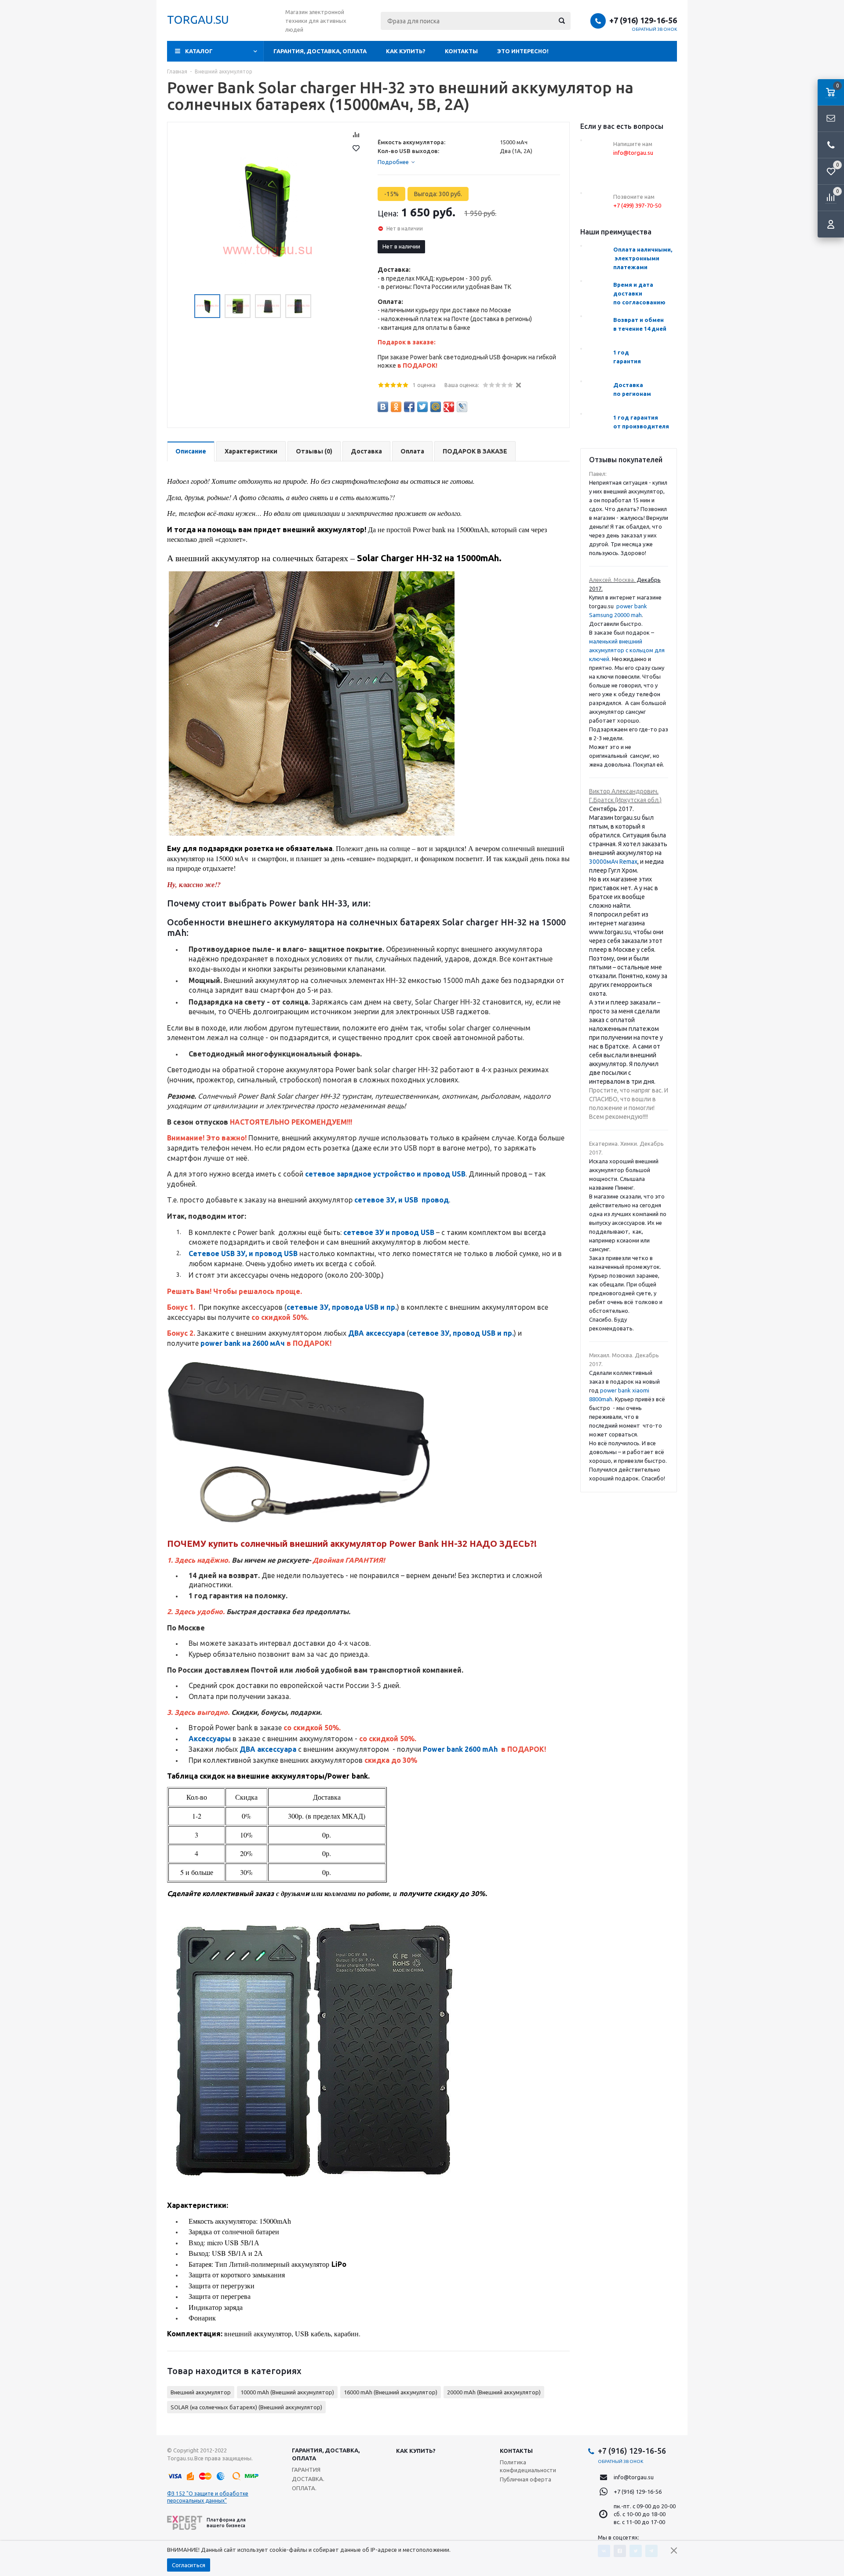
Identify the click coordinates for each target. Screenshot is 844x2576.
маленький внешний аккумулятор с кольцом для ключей (627, 650)
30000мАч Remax (613, 862)
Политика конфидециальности (528, 2466)
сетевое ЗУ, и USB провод (402, 1200)
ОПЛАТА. (304, 2488)
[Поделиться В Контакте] (383, 407)
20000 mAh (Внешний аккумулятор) (494, 2392)
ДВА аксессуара (377, 1333)
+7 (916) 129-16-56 (643, 20)
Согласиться (189, 2565)
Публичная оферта (526, 2479)
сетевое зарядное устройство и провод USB (385, 1174)
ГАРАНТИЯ (306, 2470)
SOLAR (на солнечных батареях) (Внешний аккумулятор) (246, 2407)
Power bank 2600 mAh (460, 1749)
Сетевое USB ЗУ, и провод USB (243, 1253)
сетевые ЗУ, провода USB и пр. (342, 1307)
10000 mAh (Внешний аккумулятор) (287, 2392)
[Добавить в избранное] (356, 148)
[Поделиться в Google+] (449, 407)
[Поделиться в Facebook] (409, 407)
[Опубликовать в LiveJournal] (462, 407)
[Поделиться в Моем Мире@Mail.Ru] (436, 407)
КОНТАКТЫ (461, 51)
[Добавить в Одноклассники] (396, 407)
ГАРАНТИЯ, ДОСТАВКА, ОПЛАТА (320, 51)
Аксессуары (210, 1739)
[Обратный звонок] (831, 145)
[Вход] (831, 224)
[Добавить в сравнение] (356, 135)
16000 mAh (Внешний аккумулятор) (391, 2392)
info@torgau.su (634, 2477)
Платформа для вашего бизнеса (226, 2523)
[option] (268, 210)
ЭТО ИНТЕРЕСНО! (523, 51)
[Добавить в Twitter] (422, 407)
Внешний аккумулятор (201, 2392)
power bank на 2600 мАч (243, 1343)
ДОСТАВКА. (308, 2479)
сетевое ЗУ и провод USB (389, 1232)
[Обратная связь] (831, 119)
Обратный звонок (655, 29)
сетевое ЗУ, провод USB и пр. (461, 1333)
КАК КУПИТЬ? (406, 51)
